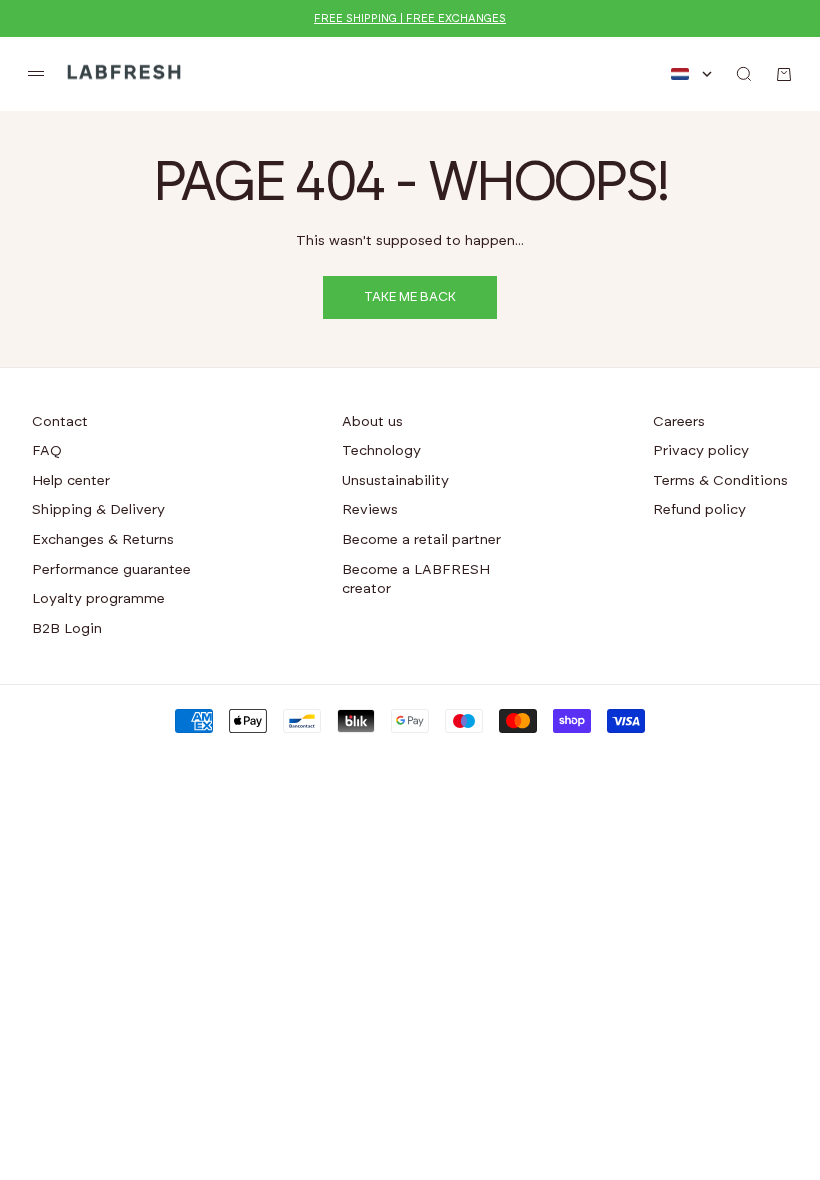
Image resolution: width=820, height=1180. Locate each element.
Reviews (370, 510)
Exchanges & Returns (103, 540)
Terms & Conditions (720, 481)
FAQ (47, 451)
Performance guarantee (111, 570)
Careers (679, 422)
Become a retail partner (421, 540)
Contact (60, 422)
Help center (71, 481)
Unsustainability (395, 481)
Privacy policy (701, 451)
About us (372, 422)
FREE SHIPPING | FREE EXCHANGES (410, 18)
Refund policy (699, 510)
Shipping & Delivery (98, 510)
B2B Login (67, 629)
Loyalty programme (98, 599)
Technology (381, 451)
